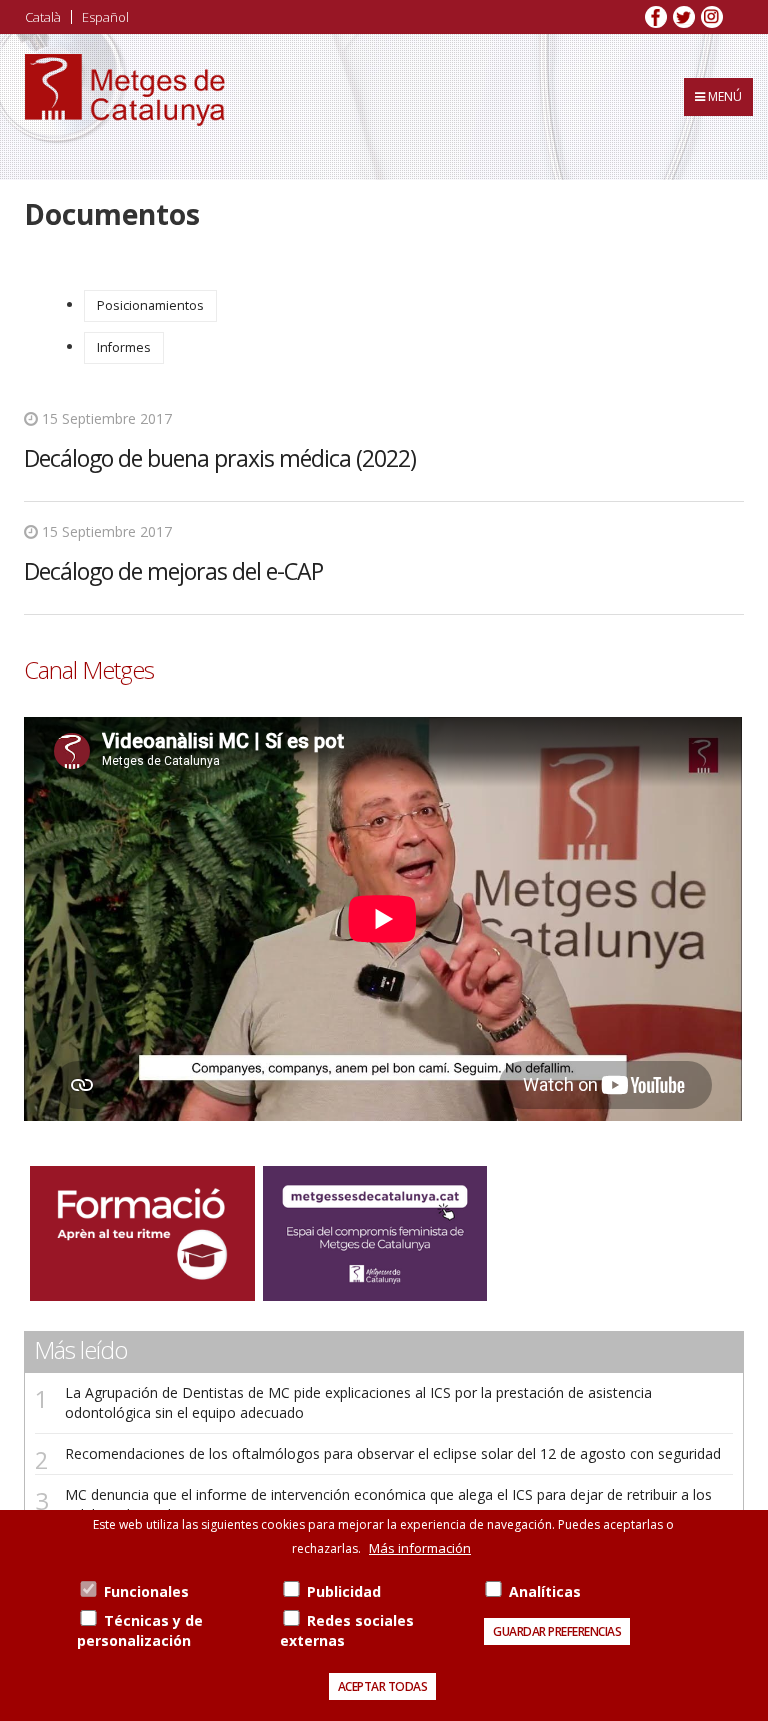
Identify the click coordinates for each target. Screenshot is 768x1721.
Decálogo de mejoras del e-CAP (173, 571)
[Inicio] (125, 107)
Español (105, 17)
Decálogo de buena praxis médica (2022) (220, 458)
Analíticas (545, 1591)
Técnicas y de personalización (140, 1630)
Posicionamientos (150, 305)
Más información (420, 1548)
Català (43, 17)
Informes (124, 347)
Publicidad (344, 1591)
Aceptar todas (383, 1686)
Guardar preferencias (557, 1631)
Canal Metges (89, 670)
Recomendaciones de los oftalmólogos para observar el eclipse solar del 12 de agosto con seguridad (393, 1453)
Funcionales (146, 1591)
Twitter (684, 17)
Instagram (712, 17)
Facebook (656, 17)
